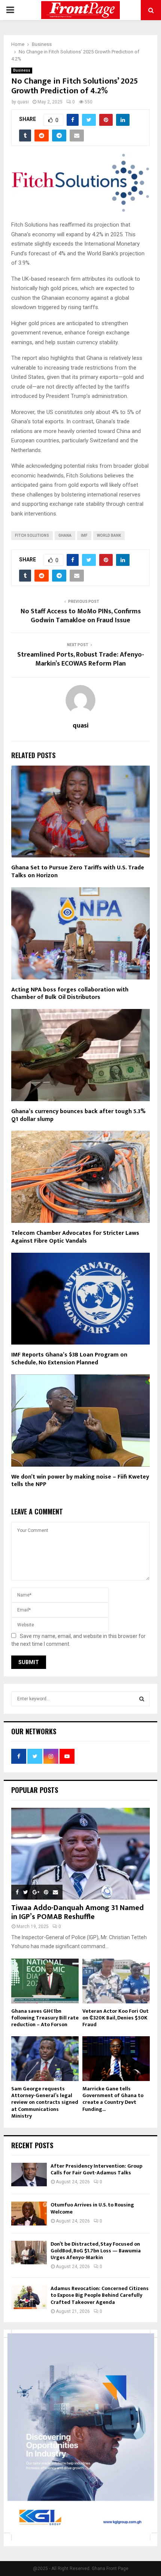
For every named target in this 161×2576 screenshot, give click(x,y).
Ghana (65, 535)
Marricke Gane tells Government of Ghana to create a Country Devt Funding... (113, 2099)
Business (22, 70)
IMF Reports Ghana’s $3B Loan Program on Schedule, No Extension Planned (69, 1359)
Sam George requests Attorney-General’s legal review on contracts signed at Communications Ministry (45, 2102)
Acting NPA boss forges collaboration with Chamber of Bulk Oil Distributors (70, 994)
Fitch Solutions (32, 535)
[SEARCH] (142, 1699)
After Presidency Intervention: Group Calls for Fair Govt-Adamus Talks (96, 2169)
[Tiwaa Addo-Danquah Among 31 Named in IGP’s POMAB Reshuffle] (80, 1854)
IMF (84, 535)
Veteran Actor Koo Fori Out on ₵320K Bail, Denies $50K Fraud (116, 2018)
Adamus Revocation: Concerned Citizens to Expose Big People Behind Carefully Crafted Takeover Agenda (100, 2295)
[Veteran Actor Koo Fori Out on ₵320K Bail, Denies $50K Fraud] (116, 1981)
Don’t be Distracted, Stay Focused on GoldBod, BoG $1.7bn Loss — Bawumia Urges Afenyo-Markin (96, 2251)
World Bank (109, 535)
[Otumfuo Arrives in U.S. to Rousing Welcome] (29, 2213)
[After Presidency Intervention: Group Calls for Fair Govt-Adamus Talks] (29, 2175)
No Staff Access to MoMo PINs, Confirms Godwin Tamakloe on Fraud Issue (81, 616)
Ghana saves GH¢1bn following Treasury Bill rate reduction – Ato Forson (45, 2018)
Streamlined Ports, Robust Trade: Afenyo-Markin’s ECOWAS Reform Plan (81, 659)
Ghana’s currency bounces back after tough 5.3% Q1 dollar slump (78, 1115)
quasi (23, 102)
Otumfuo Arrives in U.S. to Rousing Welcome (92, 2208)
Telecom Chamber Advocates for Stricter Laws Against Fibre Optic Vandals (75, 1237)
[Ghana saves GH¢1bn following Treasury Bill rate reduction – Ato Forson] (45, 1981)
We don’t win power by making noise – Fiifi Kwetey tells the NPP (80, 1481)
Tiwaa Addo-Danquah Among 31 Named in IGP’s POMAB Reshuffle (78, 1912)
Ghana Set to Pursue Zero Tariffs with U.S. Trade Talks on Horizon (78, 872)
